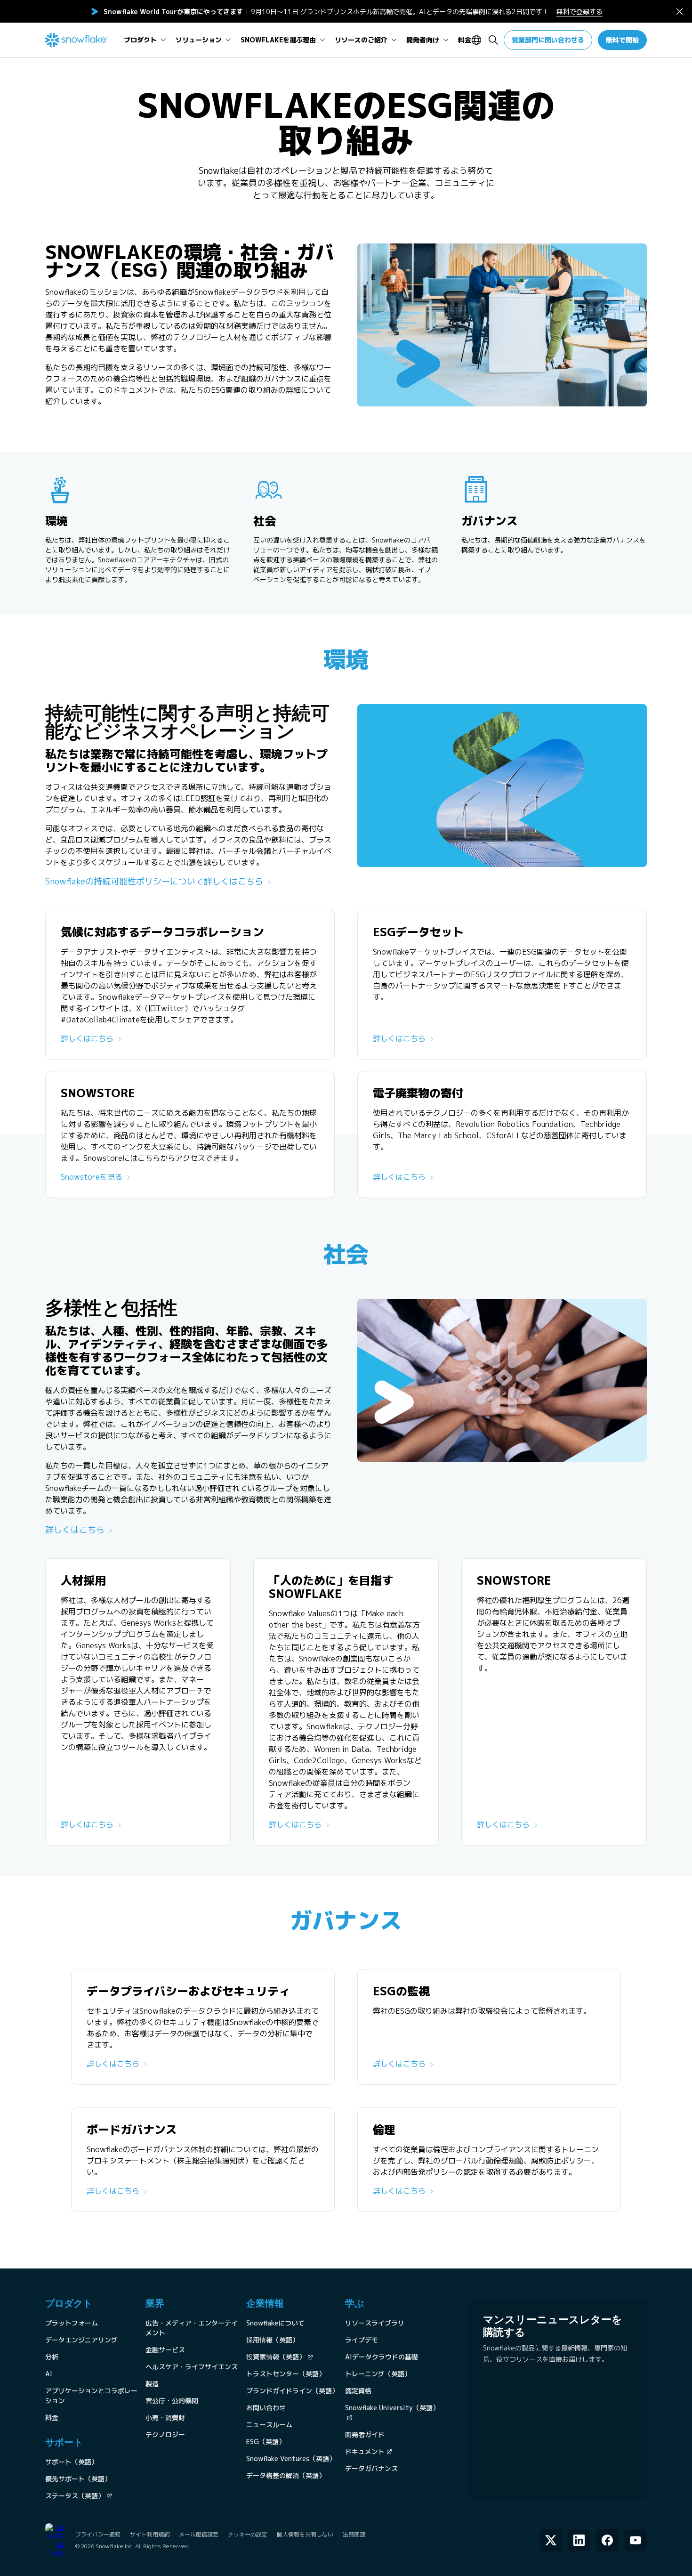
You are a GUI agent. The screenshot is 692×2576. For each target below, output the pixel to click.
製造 (152, 2384)
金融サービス (165, 2350)
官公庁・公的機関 (172, 2401)
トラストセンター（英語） (286, 2374)
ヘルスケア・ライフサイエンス (192, 2367)
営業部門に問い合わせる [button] (548, 40)
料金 (52, 2418)
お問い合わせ (266, 2408)
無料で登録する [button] (579, 12)
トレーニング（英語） (378, 2374)
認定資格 (358, 2391)
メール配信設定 (199, 2534)
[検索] (493, 40)
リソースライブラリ (375, 2323)
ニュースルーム (269, 2425)
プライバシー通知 (98, 2534)
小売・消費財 (165, 2418)
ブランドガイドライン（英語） (292, 2391)
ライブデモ (362, 2340)
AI (49, 2374)
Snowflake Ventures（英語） (291, 2459)
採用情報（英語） (273, 2340)
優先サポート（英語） (78, 2479)
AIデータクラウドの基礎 (382, 2357)
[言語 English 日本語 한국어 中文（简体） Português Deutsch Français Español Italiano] (478, 40)
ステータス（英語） (75, 2496)
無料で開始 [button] (622, 40)
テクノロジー (165, 2434)
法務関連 (354, 2534)
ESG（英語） (266, 2442)
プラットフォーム (72, 2323)
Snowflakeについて (275, 2323)
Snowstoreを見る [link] (92, 1177)
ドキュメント (365, 2451)
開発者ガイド (365, 2434)
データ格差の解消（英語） (286, 2475)
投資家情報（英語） (276, 2357)
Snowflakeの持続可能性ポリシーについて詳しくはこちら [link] (154, 881)
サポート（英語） (72, 2462)
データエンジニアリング (81, 2340)
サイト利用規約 (150, 2534)
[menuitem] (145, 40)
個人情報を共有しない (305, 2534)
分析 (52, 2357)
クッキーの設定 (248, 2535)
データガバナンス (371, 2468)
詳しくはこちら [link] (87, 1038)
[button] (680, 12)
